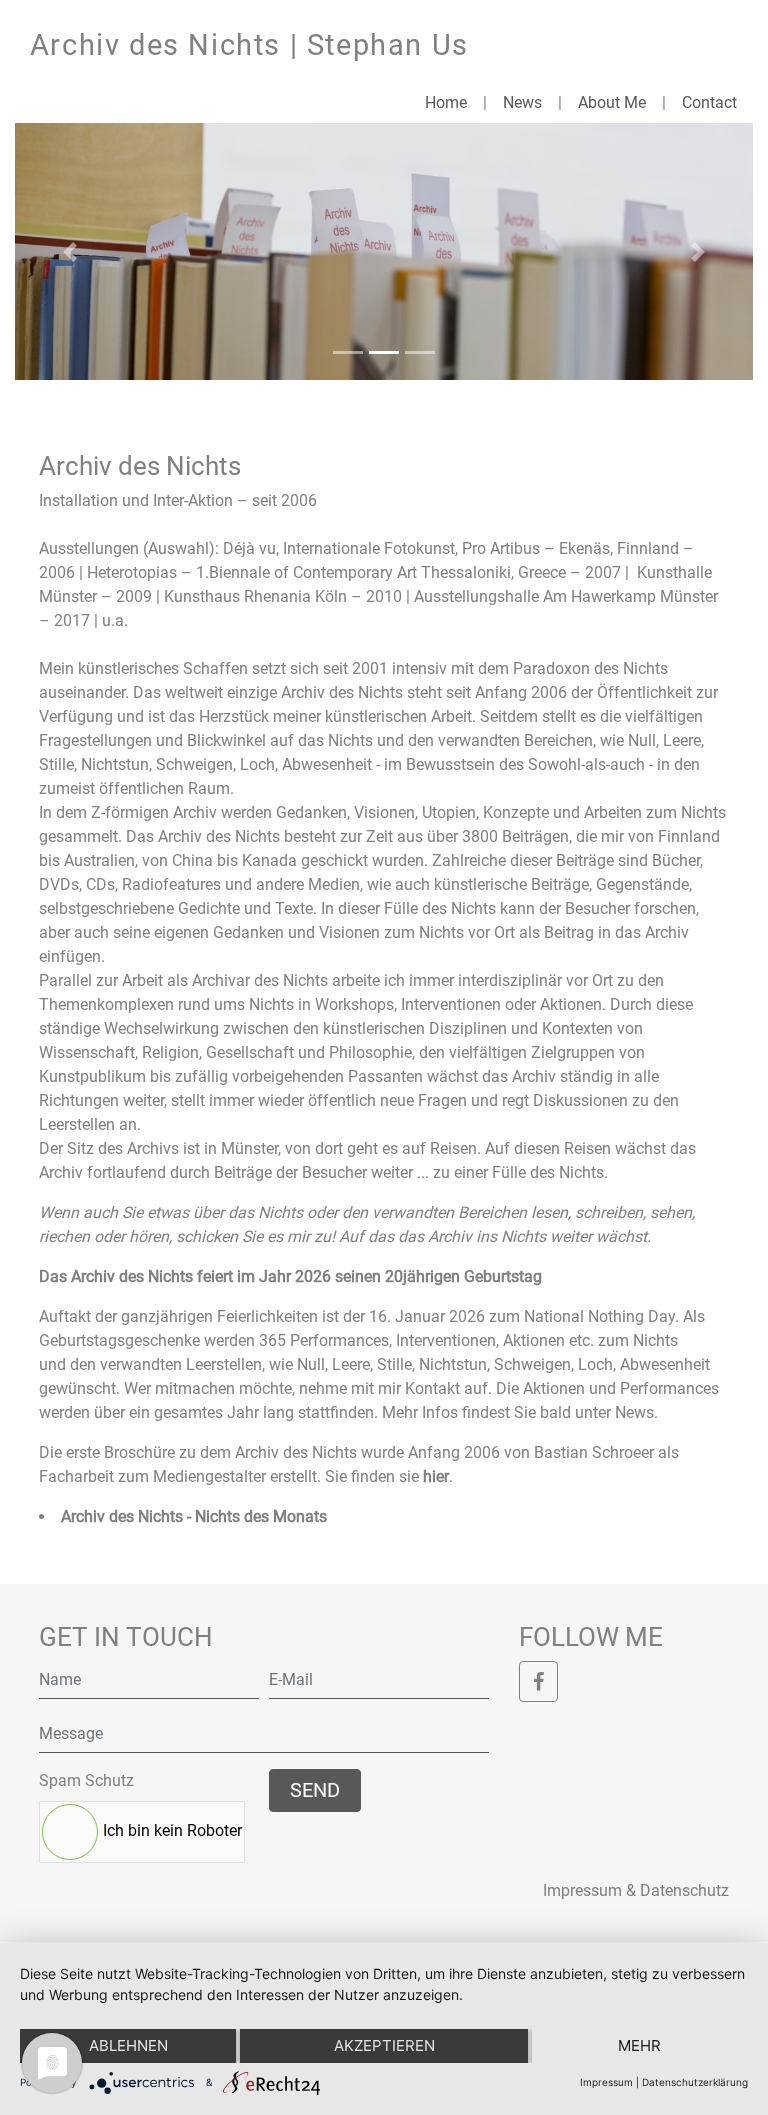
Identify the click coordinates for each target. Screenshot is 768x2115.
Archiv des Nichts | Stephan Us (249, 45)
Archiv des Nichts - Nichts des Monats (194, 1516)
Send (315, 1790)
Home (446, 102)
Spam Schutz (86, 1780)
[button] (70, 251)
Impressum (606, 2082)
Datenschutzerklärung (695, 2082)
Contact (709, 102)
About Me (612, 102)
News (522, 102)
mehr (639, 2045)
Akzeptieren (384, 2045)
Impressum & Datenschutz (636, 1890)
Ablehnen (128, 2045)
